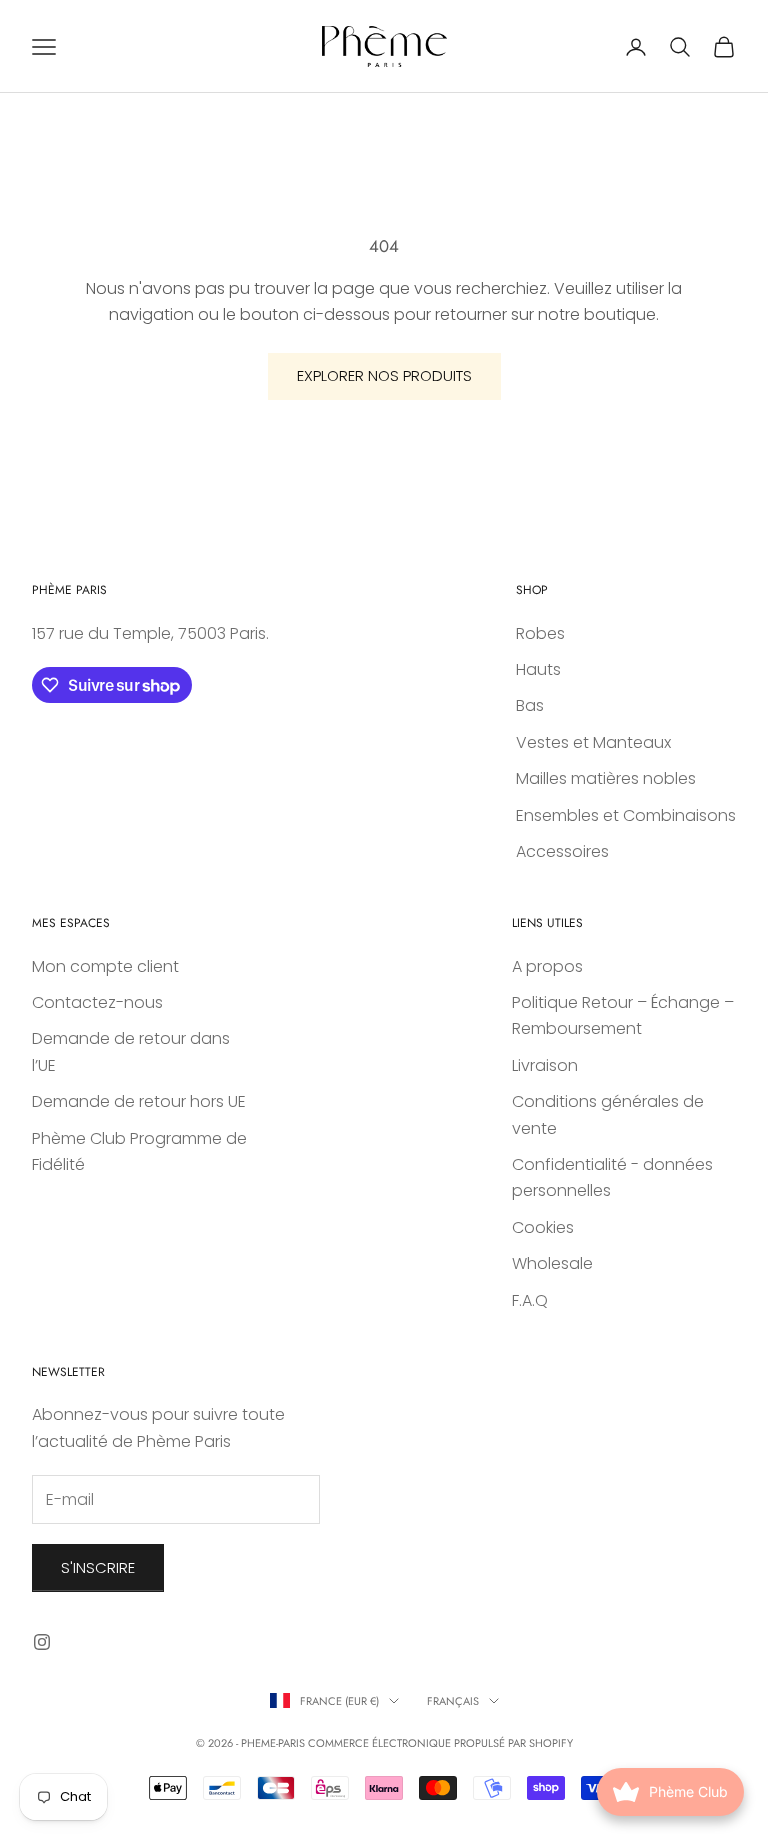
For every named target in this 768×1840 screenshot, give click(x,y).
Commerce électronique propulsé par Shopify (440, 1743)
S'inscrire (98, 1567)
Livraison (545, 1065)
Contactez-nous (97, 1002)
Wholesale (552, 1263)
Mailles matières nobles (606, 778)
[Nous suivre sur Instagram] (42, 1642)
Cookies (543, 1227)
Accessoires (562, 851)
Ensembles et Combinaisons (626, 815)
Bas (530, 705)
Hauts (538, 669)
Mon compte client (105, 966)
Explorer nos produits (384, 375)
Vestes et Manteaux (593, 742)
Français (453, 1701)
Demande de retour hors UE (139, 1101)
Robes (540, 633)
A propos (547, 966)
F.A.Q (530, 1300)
